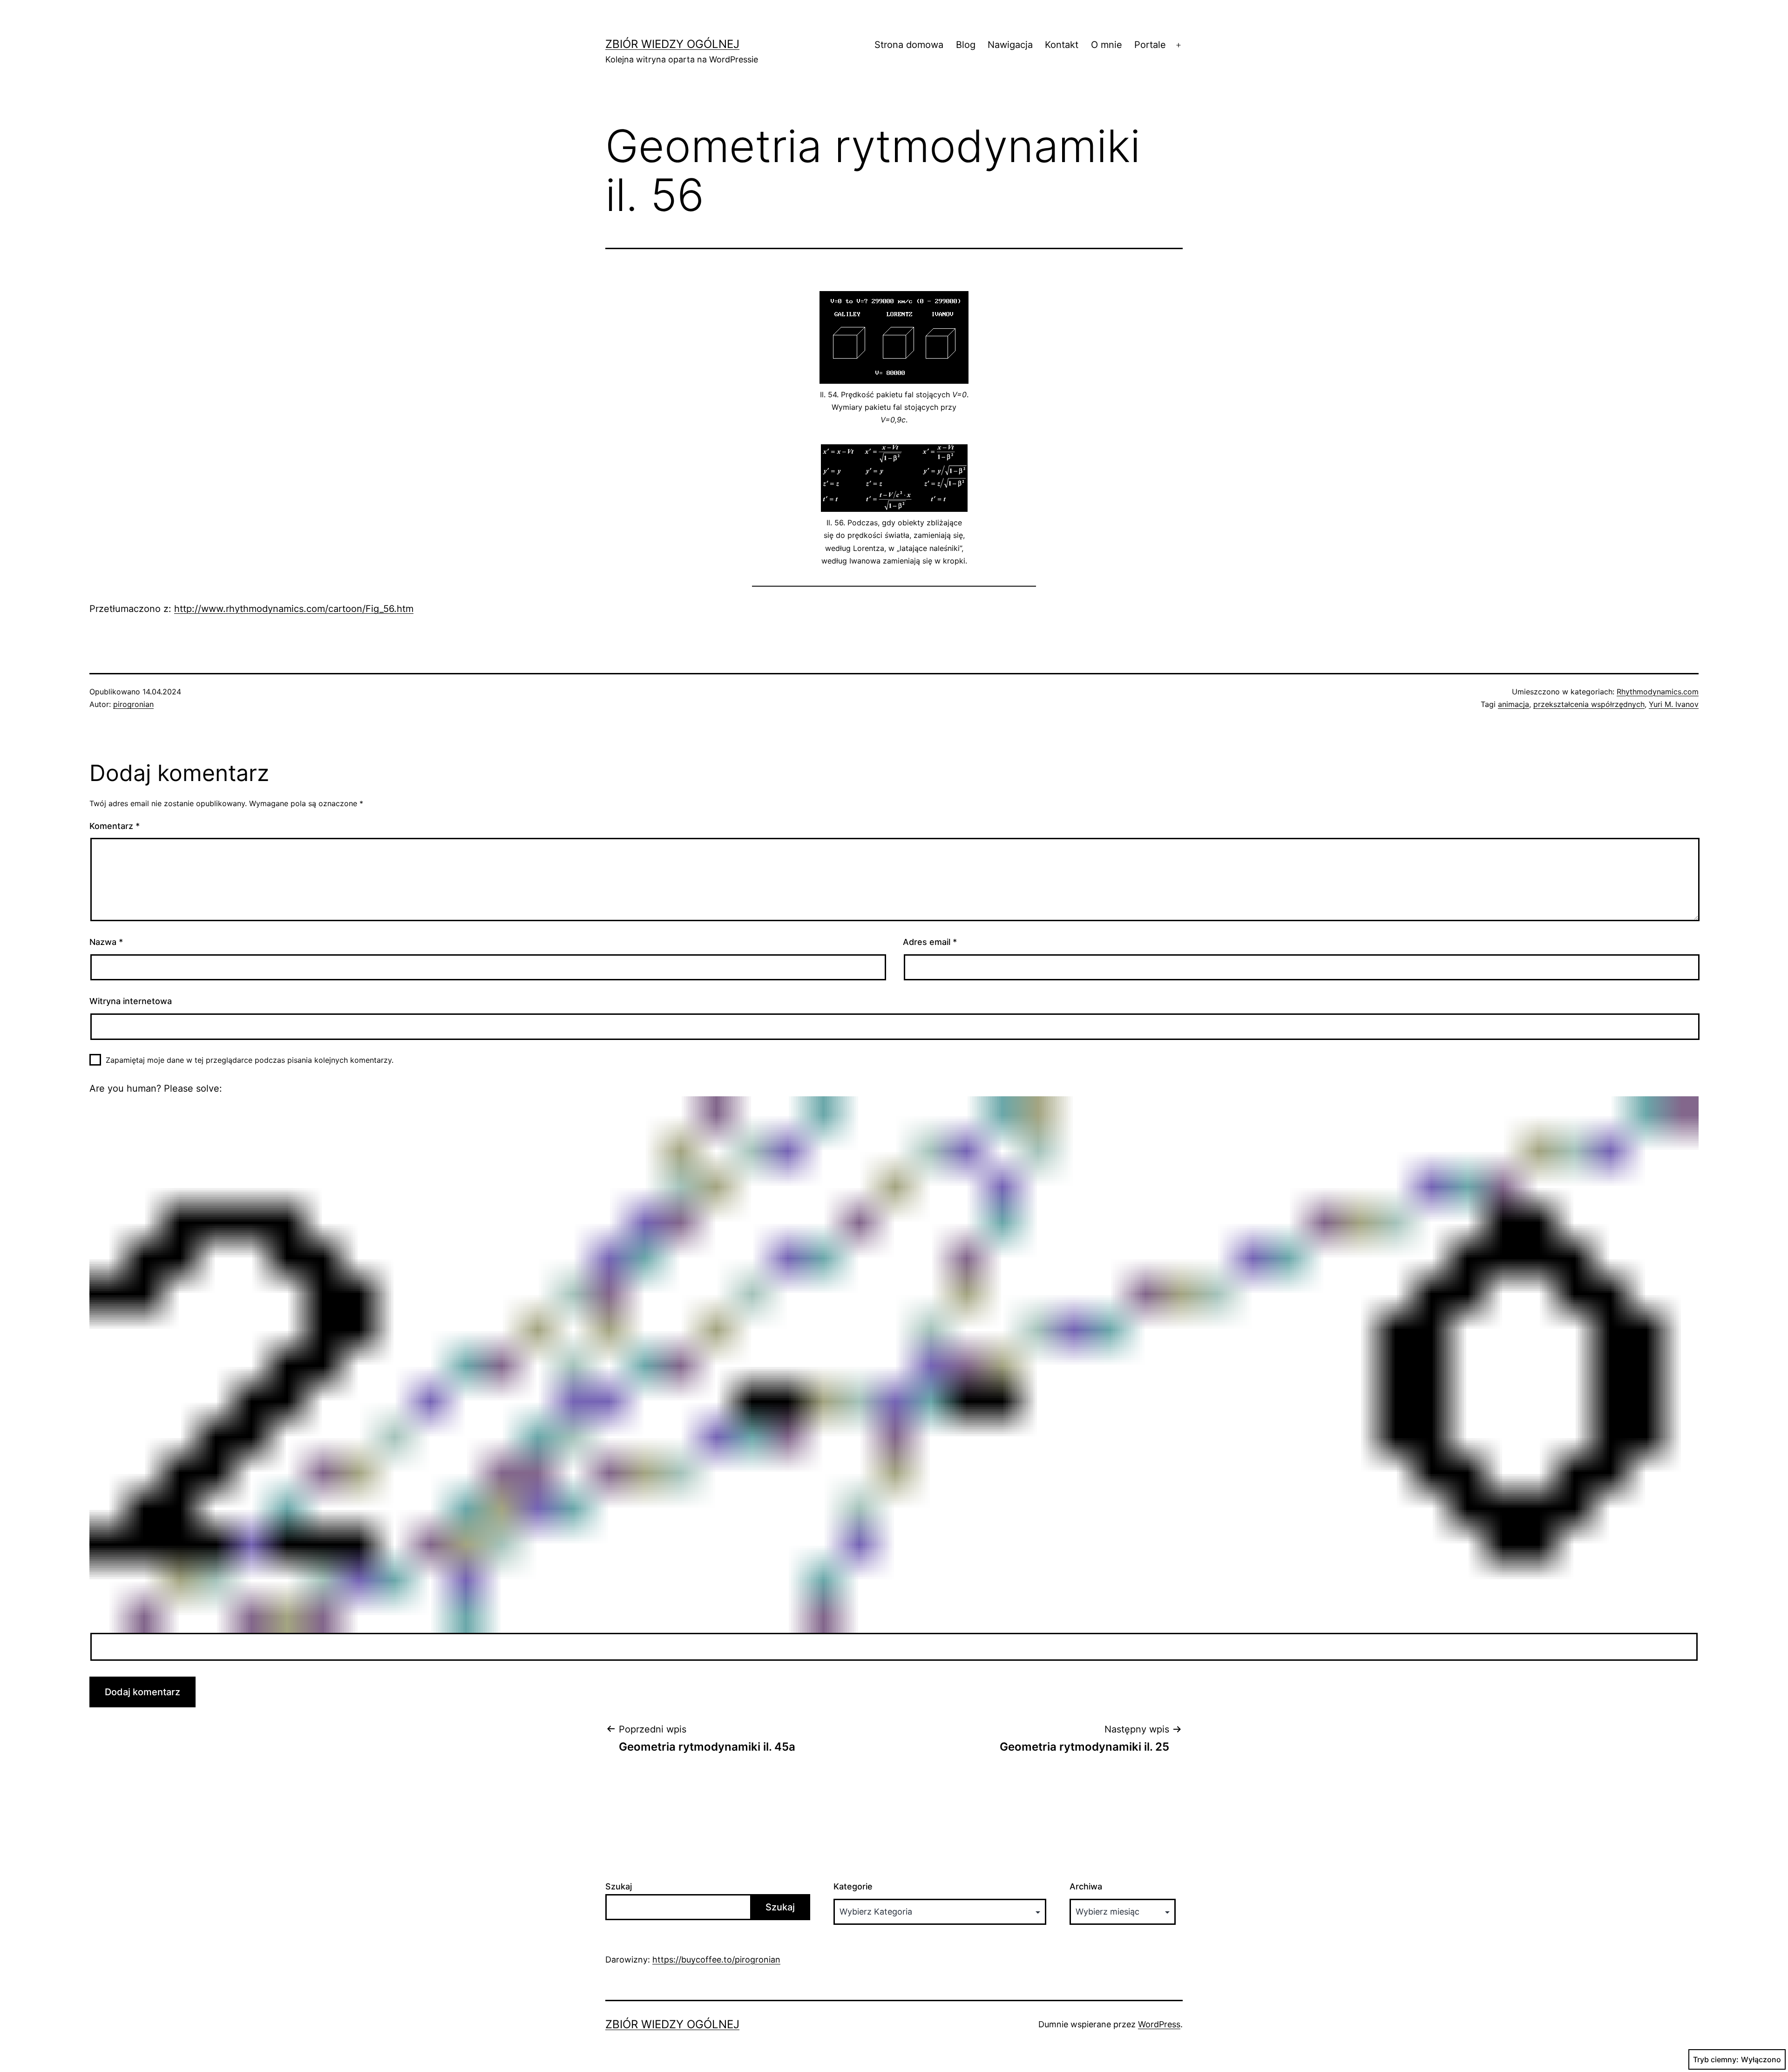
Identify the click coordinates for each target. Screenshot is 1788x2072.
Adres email (930, 942)
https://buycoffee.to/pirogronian (716, 1960)
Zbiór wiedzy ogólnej (672, 44)
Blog (966, 45)
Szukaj (619, 1886)
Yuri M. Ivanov (1674, 704)
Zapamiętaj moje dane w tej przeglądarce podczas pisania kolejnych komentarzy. (250, 1060)
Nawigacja (1010, 45)
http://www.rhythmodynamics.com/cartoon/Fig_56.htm (294, 609)
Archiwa (1086, 1886)
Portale (1150, 45)
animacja (1514, 704)
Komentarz (115, 826)
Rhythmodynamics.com (1658, 692)
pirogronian (133, 704)
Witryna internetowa (131, 1001)
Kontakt (1062, 45)
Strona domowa (909, 45)
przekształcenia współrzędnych (1589, 704)
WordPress (1159, 2024)
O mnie (1107, 45)
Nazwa (106, 942)
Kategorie (853, 1886)
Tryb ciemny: (1716, 2059)
